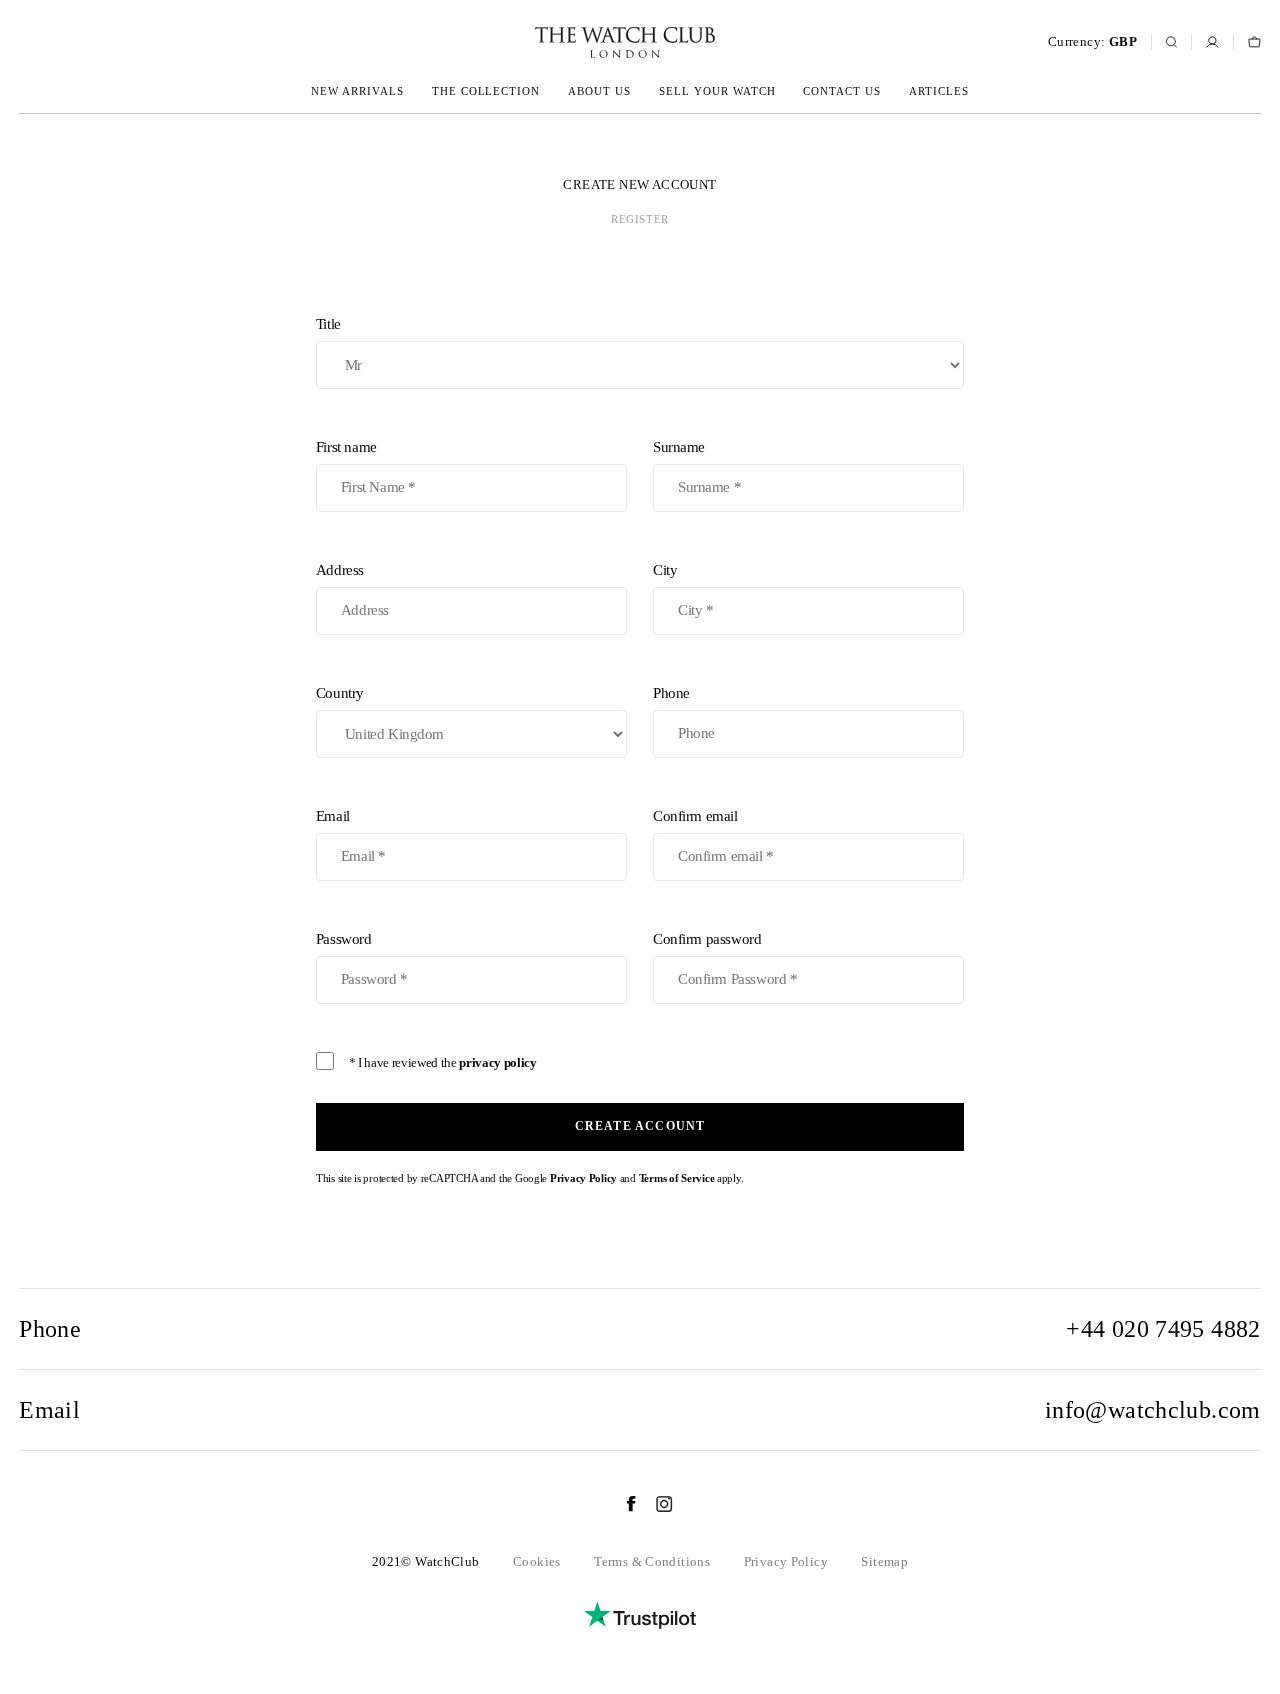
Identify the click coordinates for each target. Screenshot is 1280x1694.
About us (599, 91)
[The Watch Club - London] (518, 42)
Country (340, 693)
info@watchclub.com (1153, 1410)
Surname (679, 447)
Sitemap (884, 1561)
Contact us (842, 91)
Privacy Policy (583, 1178)
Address (340, 570)
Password (344, 939)
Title (328, 324)
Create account (640, 1126)
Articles (939, 91)
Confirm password (707, 939)
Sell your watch (717, 91)
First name (346, 447)
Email (333, 816)
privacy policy (497, 1062)
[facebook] (621, 1504)
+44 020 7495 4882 (1163, 1329)
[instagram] (654, 1504)
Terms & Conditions (652, 1561)
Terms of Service (677, 1178)
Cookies (537, 1561)
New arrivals (357, 91)
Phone (671, 693)
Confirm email (695, 816)
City (665, 570)
